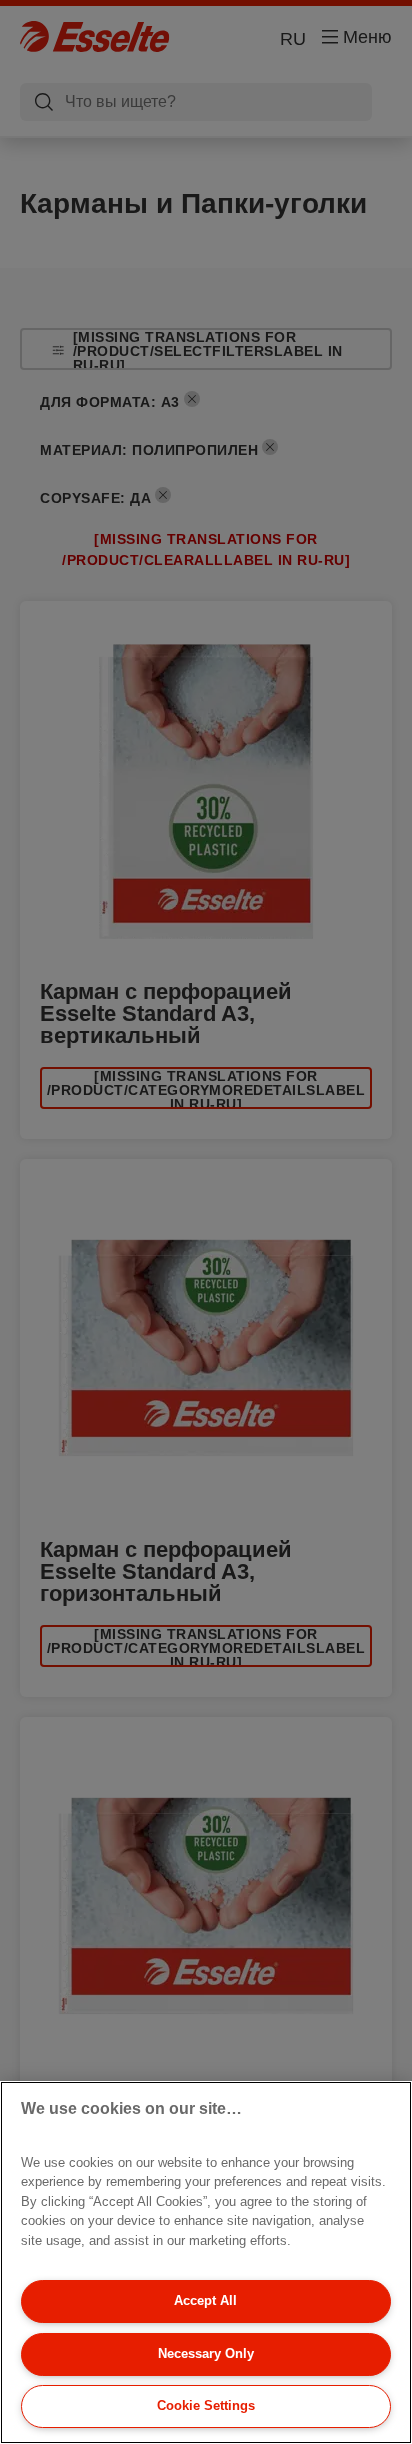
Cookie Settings (206, 2405)
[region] (206, 2262)
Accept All (205, 2300)
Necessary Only (206, 2353)
